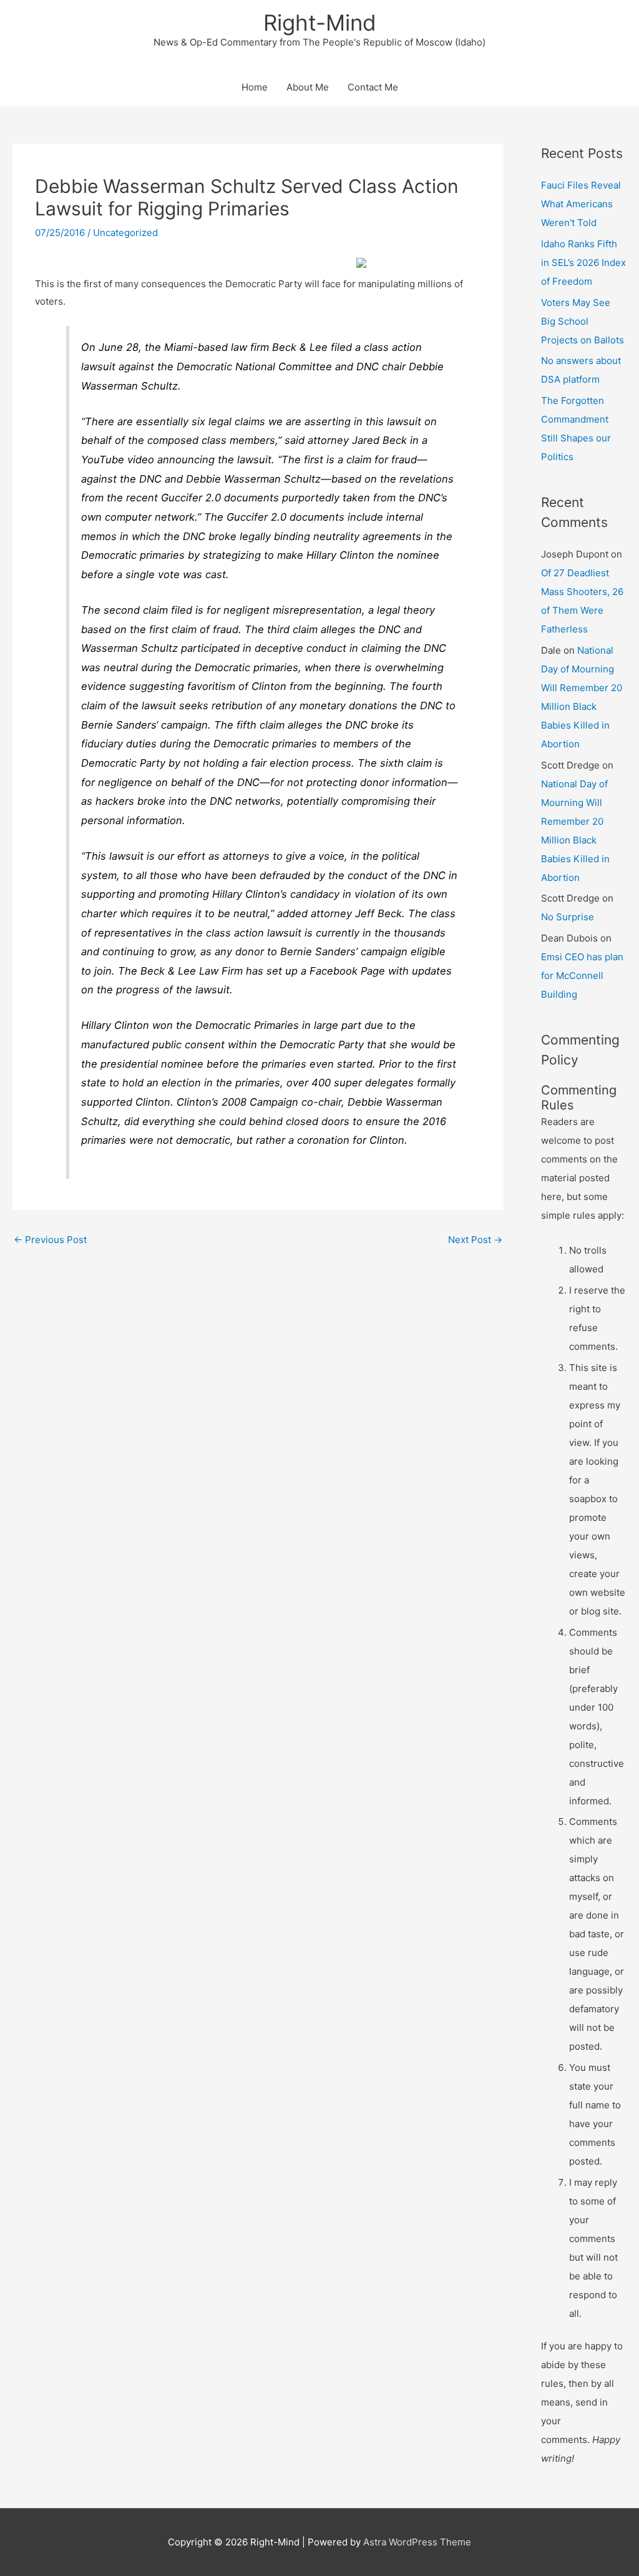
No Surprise (568, 917)
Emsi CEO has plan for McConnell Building (582, 976)
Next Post (475, 1240)
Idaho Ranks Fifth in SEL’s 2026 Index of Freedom (583, 263)
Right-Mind (320, 22)
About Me (308, 87)
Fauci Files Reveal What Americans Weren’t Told (581, 204)
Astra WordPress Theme (417, 2542)
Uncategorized (125, 233)
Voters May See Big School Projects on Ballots (583, 321)
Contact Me (373, 87)
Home (255, 87)
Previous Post (50, 1240)
